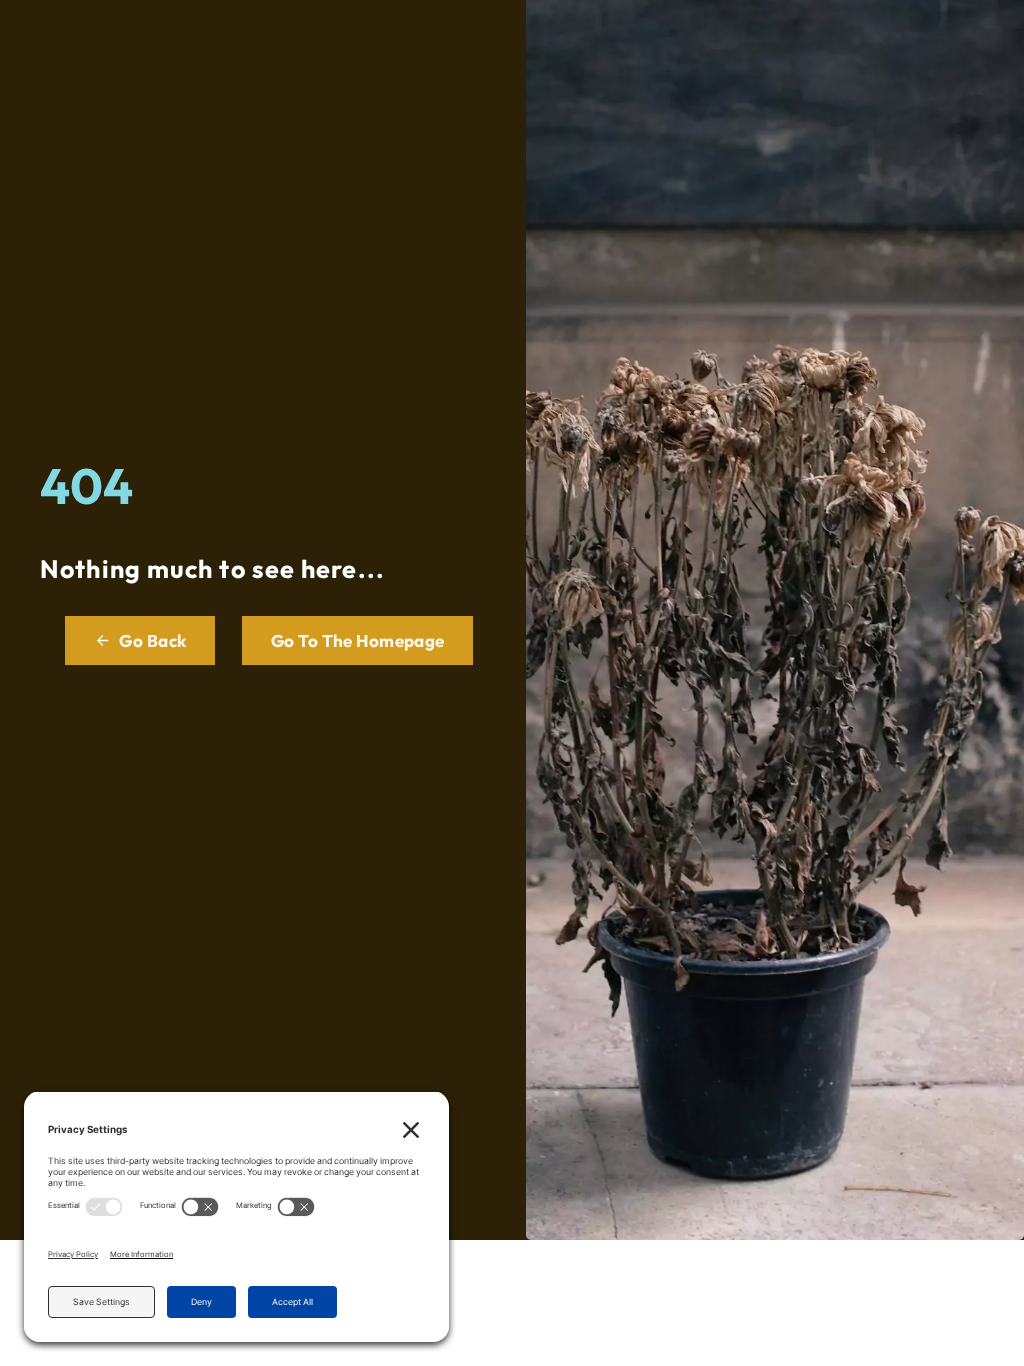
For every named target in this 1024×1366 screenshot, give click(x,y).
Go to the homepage (358, 640)
